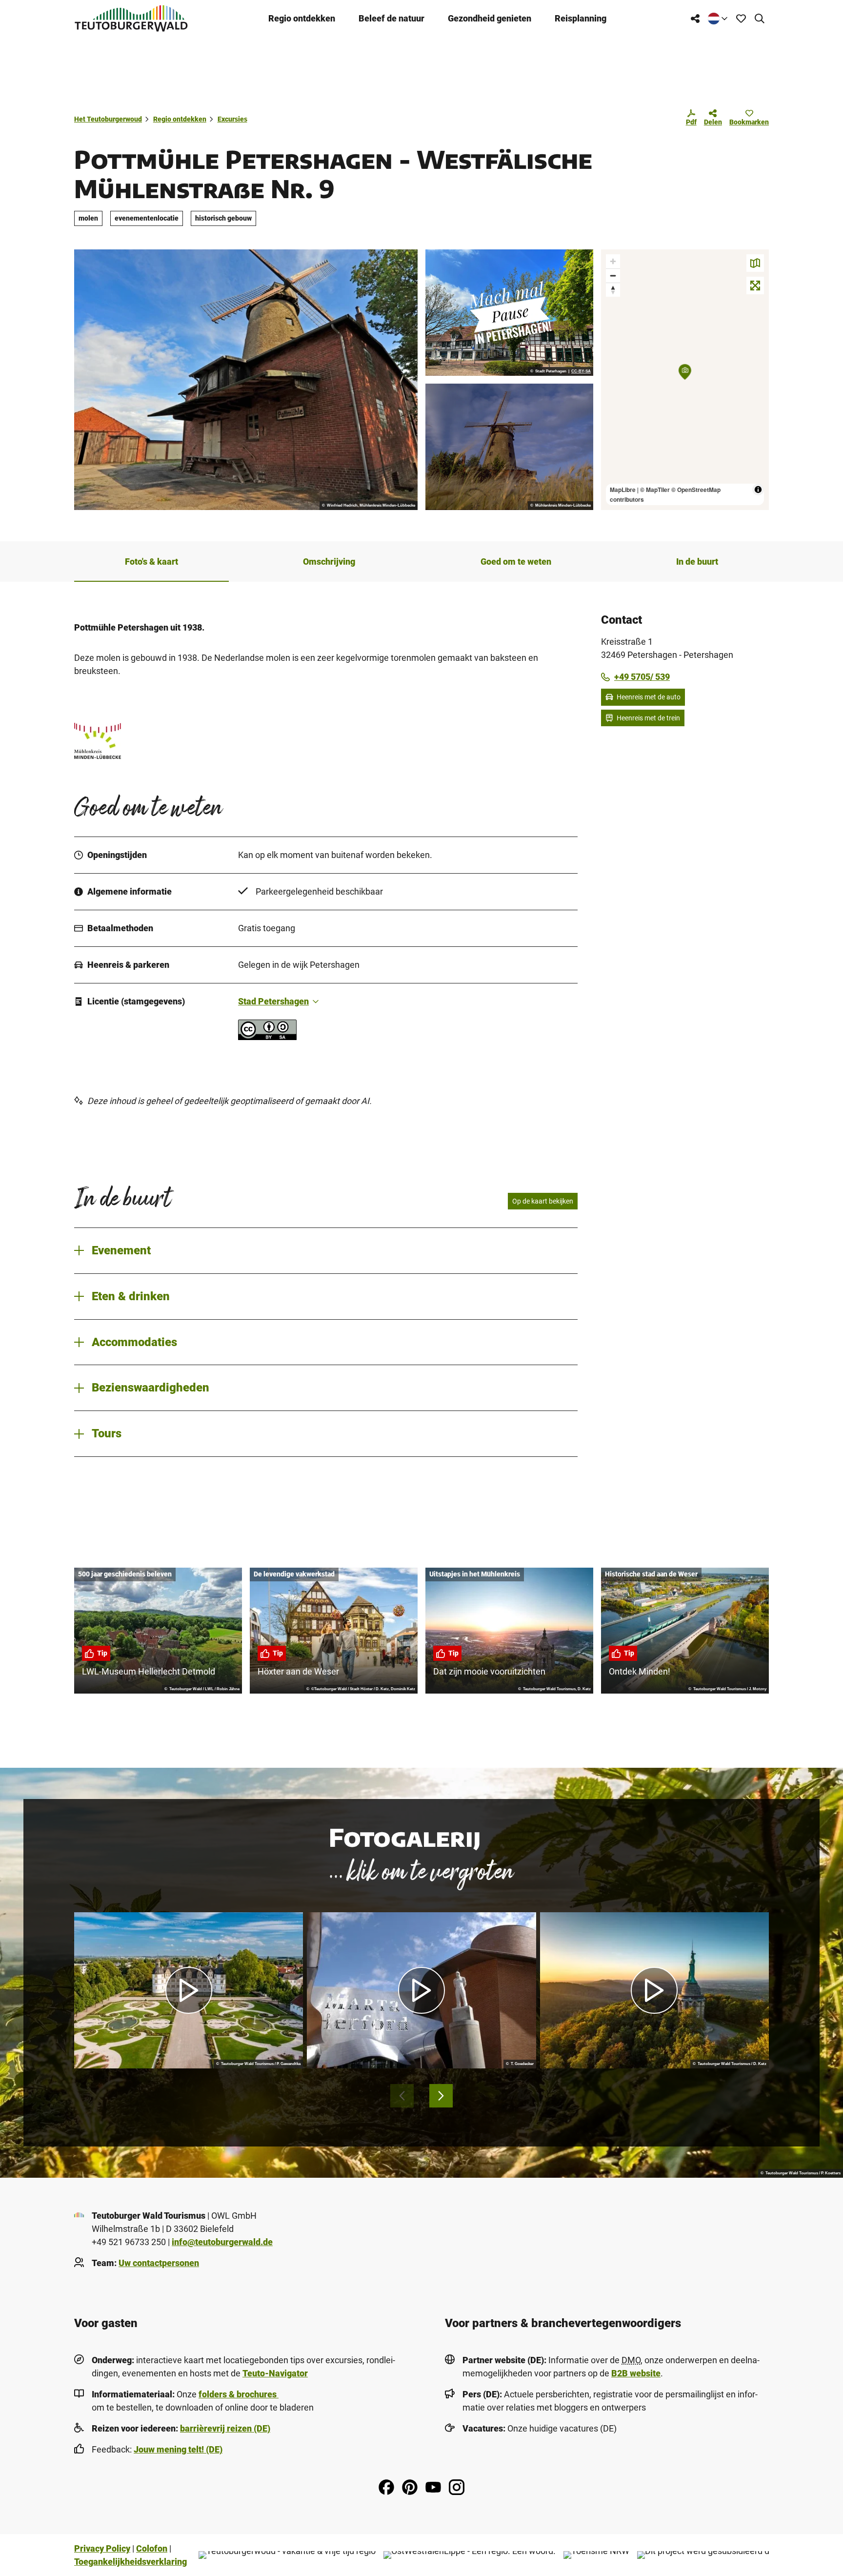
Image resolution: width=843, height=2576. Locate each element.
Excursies (232, 119)
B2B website (636, 2373)
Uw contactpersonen (159, 2263)
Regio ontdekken (302, 18)
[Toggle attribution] (758, 490)
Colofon (152, 2548)
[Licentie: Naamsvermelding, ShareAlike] (267, 1037)
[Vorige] (402, 2096)
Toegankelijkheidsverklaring (130, 2562)
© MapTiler (655, 490)
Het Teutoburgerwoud (108, 119)
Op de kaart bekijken (543, 1201)
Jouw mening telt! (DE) (178, 2449)
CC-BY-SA (581, 371)
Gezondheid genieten (490, 18)
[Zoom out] (613, 276)
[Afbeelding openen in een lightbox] (246, 380)
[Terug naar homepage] (131, 18)
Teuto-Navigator (275, 2373)
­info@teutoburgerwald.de (222, 2242)
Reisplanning (581, 18)
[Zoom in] (613, 261)
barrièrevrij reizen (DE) (225, 2428)
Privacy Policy (102, 2548)
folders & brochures (239, 2394)
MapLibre (623, 490)
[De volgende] (441, 2096)
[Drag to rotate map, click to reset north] (613, 290)
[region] (685, 380)
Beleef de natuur (391, 18)
